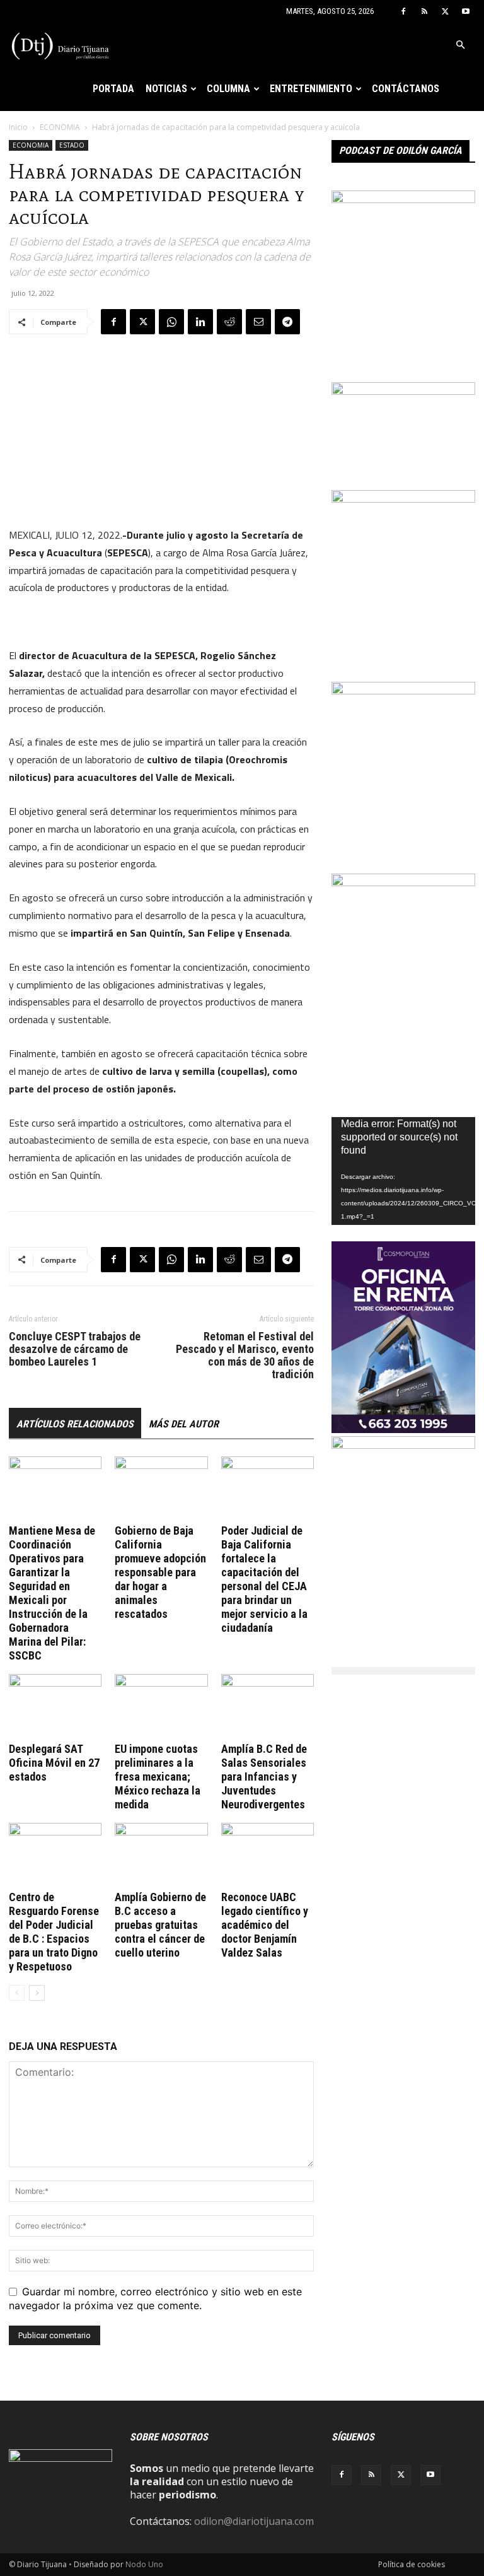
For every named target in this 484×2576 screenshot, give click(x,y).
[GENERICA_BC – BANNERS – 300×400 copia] (403, 1445)
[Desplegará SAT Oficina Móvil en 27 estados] (55, 1706)
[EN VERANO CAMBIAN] (403, 691)
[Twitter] (445, 11)
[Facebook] (403, 11)
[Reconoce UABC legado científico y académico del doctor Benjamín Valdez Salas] (268, 1855)
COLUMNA (228, 89)
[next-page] (37, 1993)
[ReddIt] (229, 322)
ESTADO (72, 145)
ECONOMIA (60, 127)
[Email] (258, 322)
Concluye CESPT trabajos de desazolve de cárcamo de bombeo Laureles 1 (75, 1349)
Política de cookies (412, 2564)
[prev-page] (17, 1993)
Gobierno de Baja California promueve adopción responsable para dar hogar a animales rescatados (160, 1572)
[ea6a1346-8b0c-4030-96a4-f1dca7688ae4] (403, 882)
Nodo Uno (144, 2564)
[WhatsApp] (171, 322)
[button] (460, 45)
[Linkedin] (200, 322)
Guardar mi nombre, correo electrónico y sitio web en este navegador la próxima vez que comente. (155, 2298)
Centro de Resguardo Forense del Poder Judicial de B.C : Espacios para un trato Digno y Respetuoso (54, 1932)
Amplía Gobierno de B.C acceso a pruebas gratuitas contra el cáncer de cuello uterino (160, 1925)
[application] (403, 1171)
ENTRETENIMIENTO (311, 89)
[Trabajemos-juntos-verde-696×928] (403, 199)
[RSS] (424, 11)
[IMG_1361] (403, 499)
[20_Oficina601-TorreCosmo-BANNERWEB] (403, 1429)
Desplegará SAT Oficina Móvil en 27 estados (54, 1763)
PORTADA (113, 89)
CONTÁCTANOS (406, 89)
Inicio (18, 127)
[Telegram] (287, 322)
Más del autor (184, 1424)
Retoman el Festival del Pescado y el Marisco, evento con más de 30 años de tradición (245, 1355)
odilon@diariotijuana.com (254, 2521)
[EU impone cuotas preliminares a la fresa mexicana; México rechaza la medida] (161, 1706)
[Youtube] (466, 11)
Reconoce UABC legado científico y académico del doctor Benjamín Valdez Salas (265, 1925)
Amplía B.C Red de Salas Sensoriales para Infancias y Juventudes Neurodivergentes (264, 1777)
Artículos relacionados (75, 1424)
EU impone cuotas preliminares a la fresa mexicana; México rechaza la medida (158, 1777)
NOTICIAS (166, 89)
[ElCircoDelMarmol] (403, 391)
